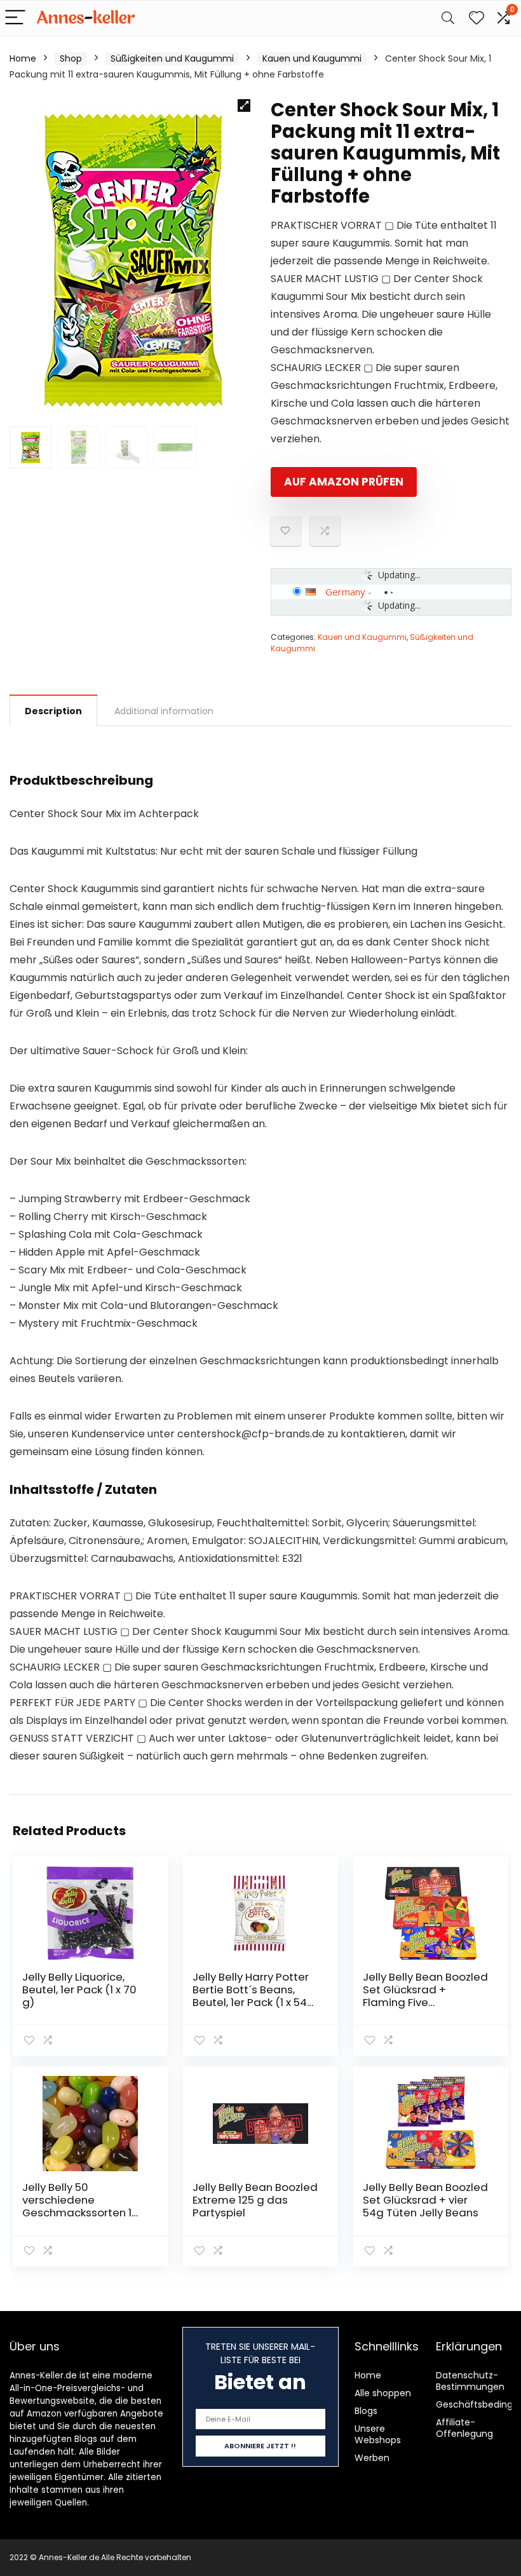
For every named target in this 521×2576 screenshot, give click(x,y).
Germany (345, 592)
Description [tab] (53, 711)
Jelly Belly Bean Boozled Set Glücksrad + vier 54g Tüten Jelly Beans (425, 2200)
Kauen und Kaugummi (312, 58)
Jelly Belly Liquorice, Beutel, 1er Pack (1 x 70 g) (79, 1990)
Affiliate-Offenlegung (464, 2428)
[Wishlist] (477, 18)
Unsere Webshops (378, 2434)
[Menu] (15, 18)
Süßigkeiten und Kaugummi (172, 58)
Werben (372, 2458)
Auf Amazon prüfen (344, 482)
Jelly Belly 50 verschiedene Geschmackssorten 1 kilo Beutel (77, 2206)
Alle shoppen (383, 2393)
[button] (244, 105)
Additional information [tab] (164, 711)
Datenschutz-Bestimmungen (470, 2381)
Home (23, 58)
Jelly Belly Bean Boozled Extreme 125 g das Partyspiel (255, 2200)
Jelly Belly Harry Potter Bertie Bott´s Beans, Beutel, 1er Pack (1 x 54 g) (251, 1996)
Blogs (366, 2411)
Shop (71, 58)
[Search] (448, 18)
